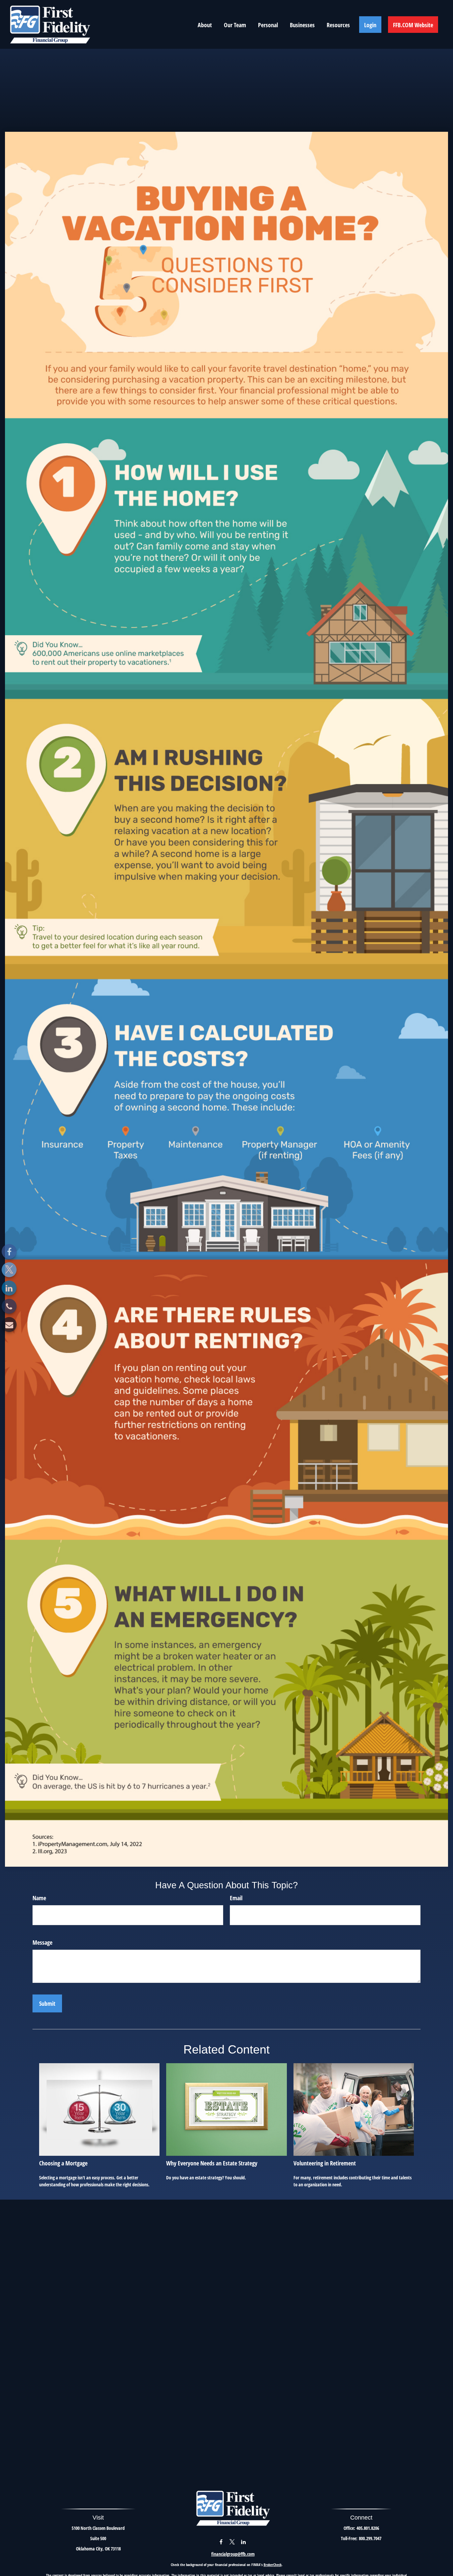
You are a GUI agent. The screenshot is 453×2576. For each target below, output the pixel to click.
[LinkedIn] (9, 1288)
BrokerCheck (273, 2565)
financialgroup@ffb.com (233, 2554)
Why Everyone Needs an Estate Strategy (212, 2163)
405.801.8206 (368, 2528)
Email (236, 1898)
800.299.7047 (370, 2538)
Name (39, 1898)
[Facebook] (9, 1251)
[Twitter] (9, 1270)
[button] (205, 25)
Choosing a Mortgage (63, 2163)
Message (42, 1942)
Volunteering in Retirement (325, 2163)
